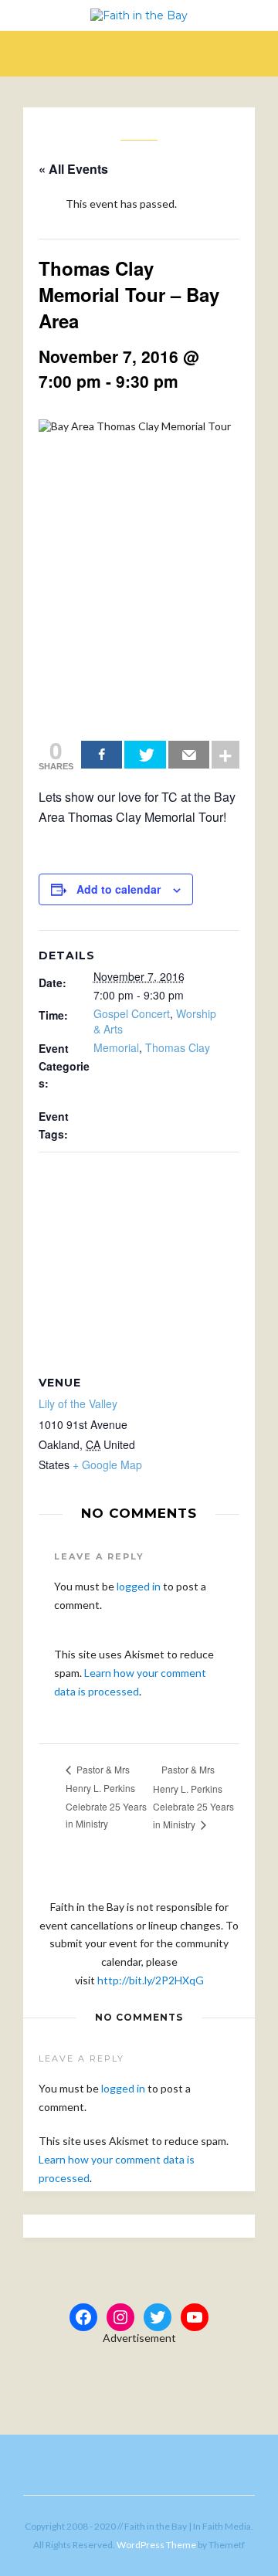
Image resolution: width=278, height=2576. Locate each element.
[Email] (189, 755)
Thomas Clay (178, 1047)
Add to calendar (119, 889)
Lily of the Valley (78, 1403)
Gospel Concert (132, 1013)
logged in (139, 1586)
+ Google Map (107, 1464)
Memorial (116, 1047)
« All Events (73, 169)
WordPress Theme (156, 2545)
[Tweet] (145, 755)
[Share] (102, 755)
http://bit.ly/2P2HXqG (151, 1980)
